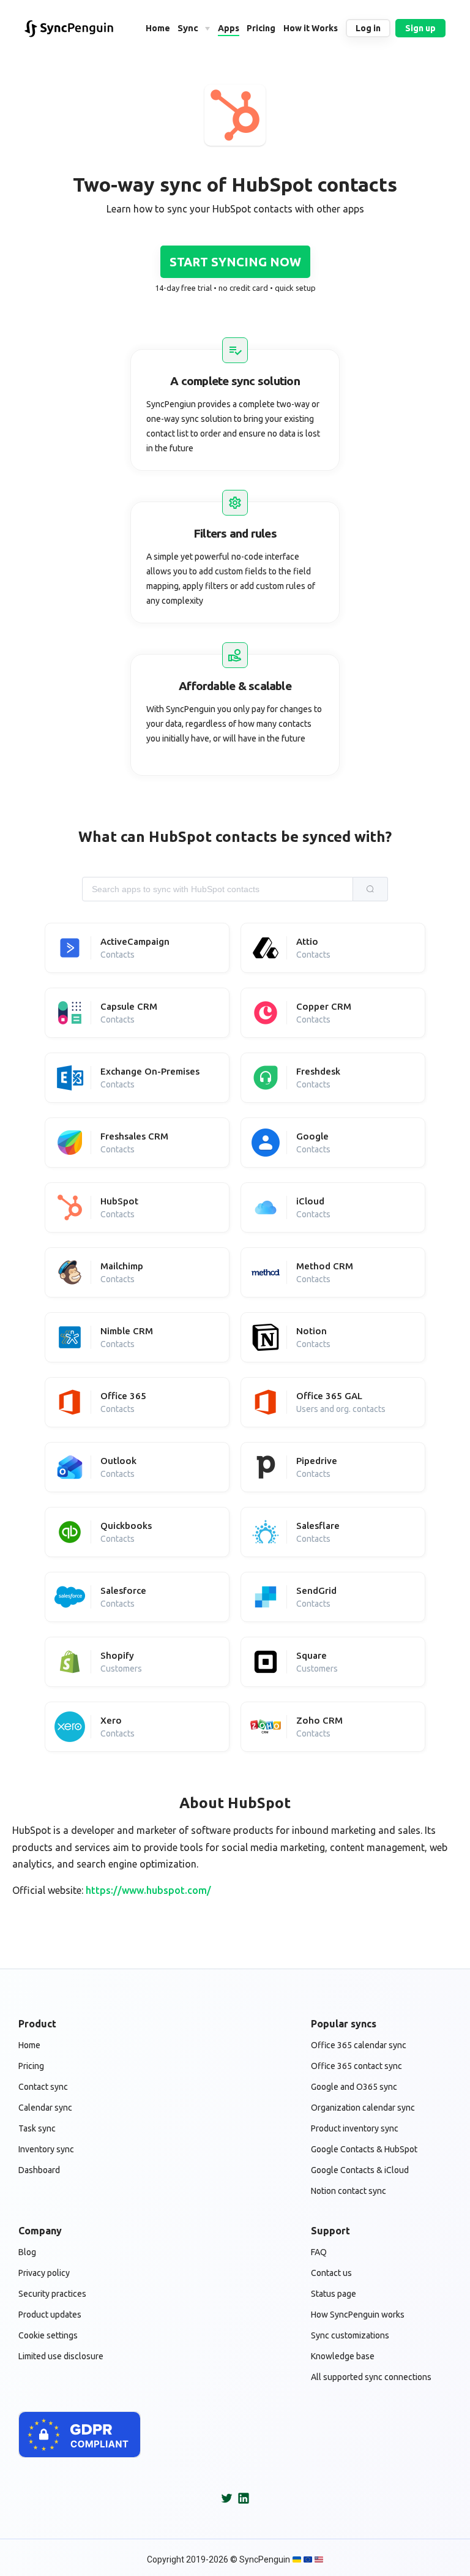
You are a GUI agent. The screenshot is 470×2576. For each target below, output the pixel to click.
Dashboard (39, 2170)
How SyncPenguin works (358, 2315)
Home (29, 2045)
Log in (368, 28)
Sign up (420, 28)
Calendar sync (45, 2108)
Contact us (331, 2273)
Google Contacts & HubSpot (364, 2149)
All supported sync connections (371, 2377)
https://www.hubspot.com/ (148, 1890)
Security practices (52, 2294)
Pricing (31, 2066)
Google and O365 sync (354, 2087)
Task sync (37, 2128)
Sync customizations (350, 2335)
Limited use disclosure (61, 2356)
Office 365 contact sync (356, 2066)
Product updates (50, 2315)
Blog (27, 2252)
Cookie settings (48, 2335)
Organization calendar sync (363, 2108)
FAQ (319, 2252)
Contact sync (43, 2087)
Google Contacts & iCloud (360, 2170)
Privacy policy (44, 2273)
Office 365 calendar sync (359, 2045)
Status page (334, 2294)
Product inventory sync (355, 2128)
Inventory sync (46, 2149)
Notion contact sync (349, 2191)
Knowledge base (343, 2356)
